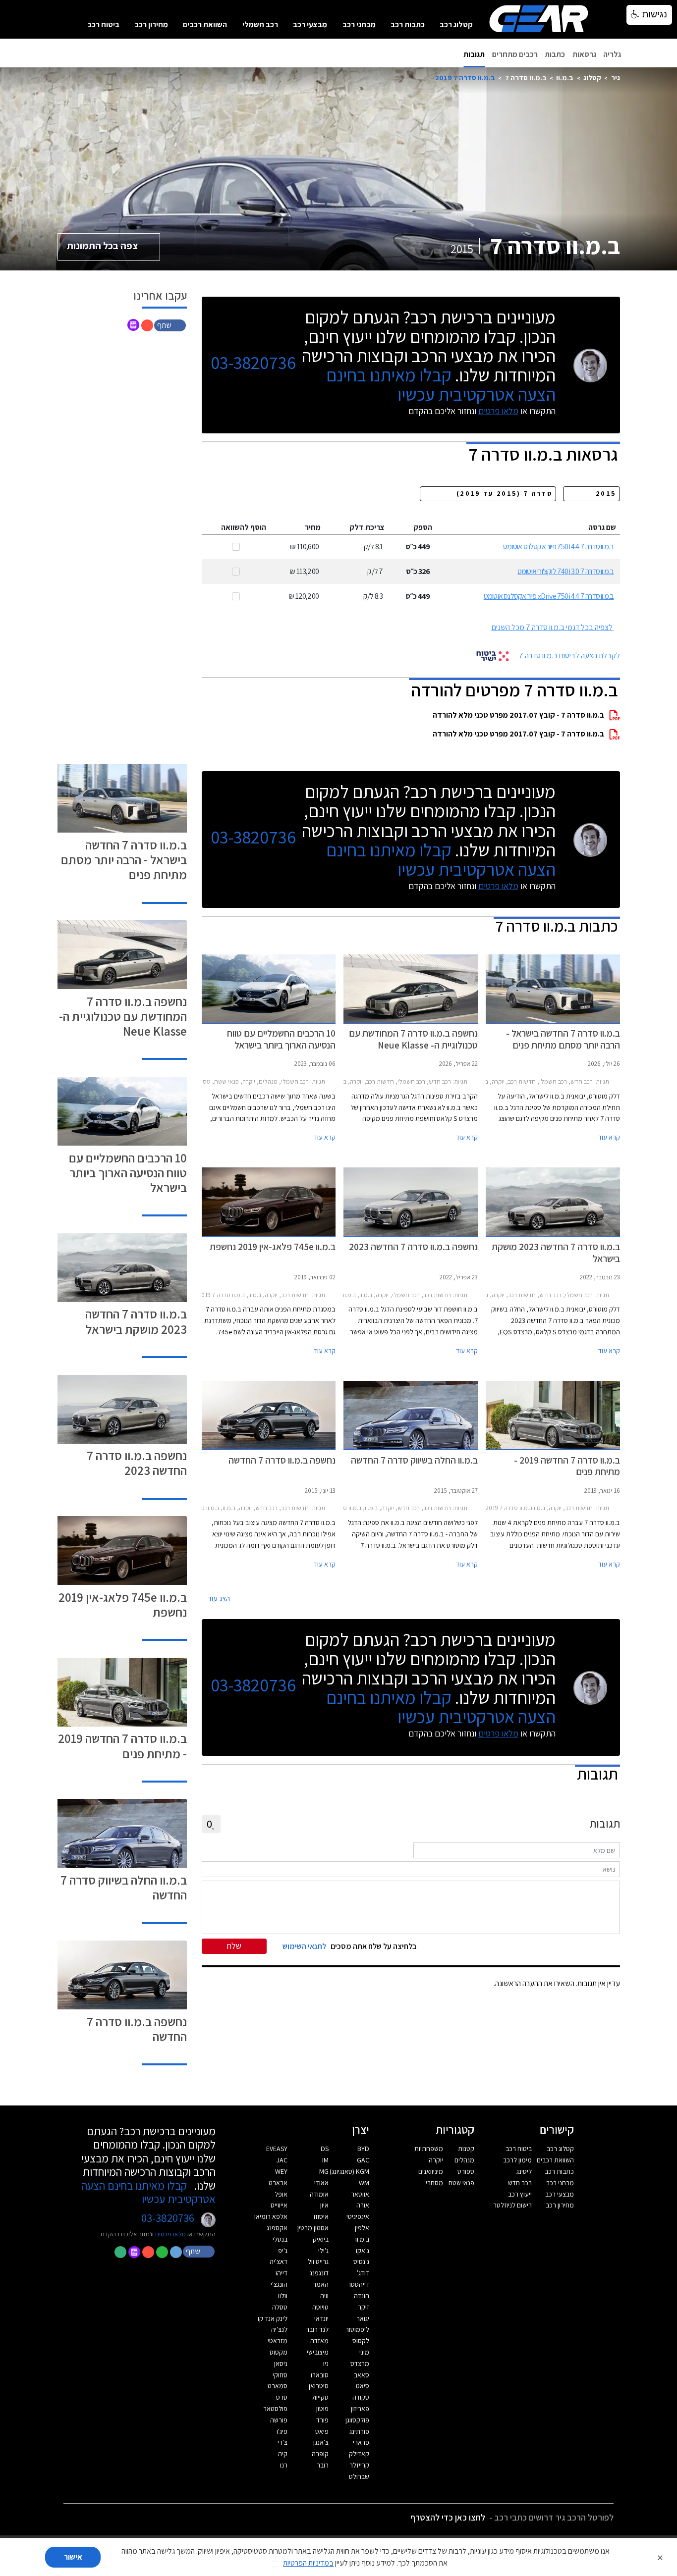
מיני (364, 2352)
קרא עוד (609, 1137)
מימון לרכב (517, 2160)
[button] (171, 325)
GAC (363, 2160)
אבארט (278, 2183)
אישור (73, 2557)
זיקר (364, 2307)
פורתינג (359, 2431)
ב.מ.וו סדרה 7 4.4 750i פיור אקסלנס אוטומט (558, 547)
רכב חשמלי (260, 25)
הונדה (362, 2296)
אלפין (362, 2228)
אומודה (319, 2194)
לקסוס (361, 2341)
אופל (281, 2194)
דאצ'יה (279, 2261)
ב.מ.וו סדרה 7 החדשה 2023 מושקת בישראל (136, 1321)
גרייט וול (318, 2261)
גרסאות (584, 54)
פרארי (361, 2442)
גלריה (612, 54)
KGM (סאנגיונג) (349, 2171)
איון (324, 2205)
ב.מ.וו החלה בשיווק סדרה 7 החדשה (124, 1887)
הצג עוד (219, 1599)
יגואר (363, 2318)
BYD (363, 2149)
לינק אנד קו (273, 2318)
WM (364, 2183)
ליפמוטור (357, 2329)
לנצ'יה (279, 2329)
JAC (282, 2160)
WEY (281, 2171)
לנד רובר (317, 2329)
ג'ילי (323, 2251)
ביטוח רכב (103, 25)
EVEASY (277, 2149)
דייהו (282, 2273)
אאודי (321, 2183)
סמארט (278, 2386)
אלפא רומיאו (271, 2216)
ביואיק (321, 2239)
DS (325, 2149)
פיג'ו (282, 2431)
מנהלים (464, 2160)
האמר (321, 2284)
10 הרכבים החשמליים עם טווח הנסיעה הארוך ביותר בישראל (128, 1173)
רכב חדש (520, 2183)
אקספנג (277, 2228)
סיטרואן (319, 2386)
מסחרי (434, 2183)
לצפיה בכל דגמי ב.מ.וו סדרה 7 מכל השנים (552, 627)
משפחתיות (429, 2149)
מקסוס (279, 2352)
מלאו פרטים (498, 411)
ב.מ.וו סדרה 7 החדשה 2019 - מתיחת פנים (122, 1746)
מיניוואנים (431, 2171)
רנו (284, 2465)
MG (324, 2171)
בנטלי (280, 2239)
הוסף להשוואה (244, 527)
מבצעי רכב (310, 25)
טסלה (280, 2307)
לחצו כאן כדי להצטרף (448, 2517)
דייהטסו (359, 2284)
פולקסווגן (357, 2420)
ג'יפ (283, 2251)
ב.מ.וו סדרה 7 (526, 78)
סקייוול (320, 2397)
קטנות (466, 2149)
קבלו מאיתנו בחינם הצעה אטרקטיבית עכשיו (441, 384)
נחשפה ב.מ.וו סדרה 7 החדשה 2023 (137, 1463)
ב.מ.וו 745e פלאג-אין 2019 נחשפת (123, 1604)
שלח (234, 1946)
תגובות (474, 54)
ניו (326, 2364)
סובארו (320, 2375)
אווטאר (360, 2194)
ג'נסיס (361, 2261)
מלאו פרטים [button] (170, 2234)
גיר (616, 78)
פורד (322, 2420)
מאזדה (319, 2341)
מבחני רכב (359, 25)
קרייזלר (359, 2465)
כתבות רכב (408, 25)
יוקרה (436, 2160)
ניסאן (281, 2364)
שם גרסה (602, 527)
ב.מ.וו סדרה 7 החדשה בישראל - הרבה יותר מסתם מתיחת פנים (124, 860)
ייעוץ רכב (520, 2194)
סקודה (361, 2397)
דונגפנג (319, 2273)
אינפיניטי (358, 2216)
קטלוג (592, 78)
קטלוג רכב (456, 25)
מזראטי (278, 2341)
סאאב (362, 2375)
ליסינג (524, 2171)
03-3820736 (253, 363)
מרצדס (360, 2364)
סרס (282, 2397)
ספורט (466, 2171)
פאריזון (360, 2409)
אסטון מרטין (313, 2228)
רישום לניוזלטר (512, 2205)
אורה (363, 2205)
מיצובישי (318, 2352)
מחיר (313, 527)
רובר (323, 2465)
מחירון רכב (151, 25)
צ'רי (282, 2442)
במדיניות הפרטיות (308, 2563)
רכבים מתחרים (515, 54)
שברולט (359, 2476)
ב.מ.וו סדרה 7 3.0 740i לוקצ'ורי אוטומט (566, 571)
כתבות (555, 54)
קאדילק (359, 2454)
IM (325, 2160)
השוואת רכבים (205, 25)
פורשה (279, 2420)
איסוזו (321, 2216)
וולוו (283, 2296)
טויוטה (320, 2307)
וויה (324, 2296)
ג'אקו (363, 2251)
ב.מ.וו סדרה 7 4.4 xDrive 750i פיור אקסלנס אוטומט (549, 596)
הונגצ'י (279, 2284)
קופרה (320, 2454)
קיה (283, 2454)
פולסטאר (275, 2409)
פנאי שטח (461, 2183)
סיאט (363, 2386)
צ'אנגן (321, 2442)
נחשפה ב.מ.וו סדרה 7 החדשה (137, 2029)
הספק (423, 527)
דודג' (363, 2273)
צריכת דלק (367, 527)
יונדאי (321, 2318)
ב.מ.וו (565, 78)
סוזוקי (280, 2375)
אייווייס (279, 2205)
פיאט (322, 2431)
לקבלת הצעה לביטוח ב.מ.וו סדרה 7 (569, 656)
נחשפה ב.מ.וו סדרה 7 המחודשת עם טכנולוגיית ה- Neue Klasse (123, 1016)
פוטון (322, 2409)
